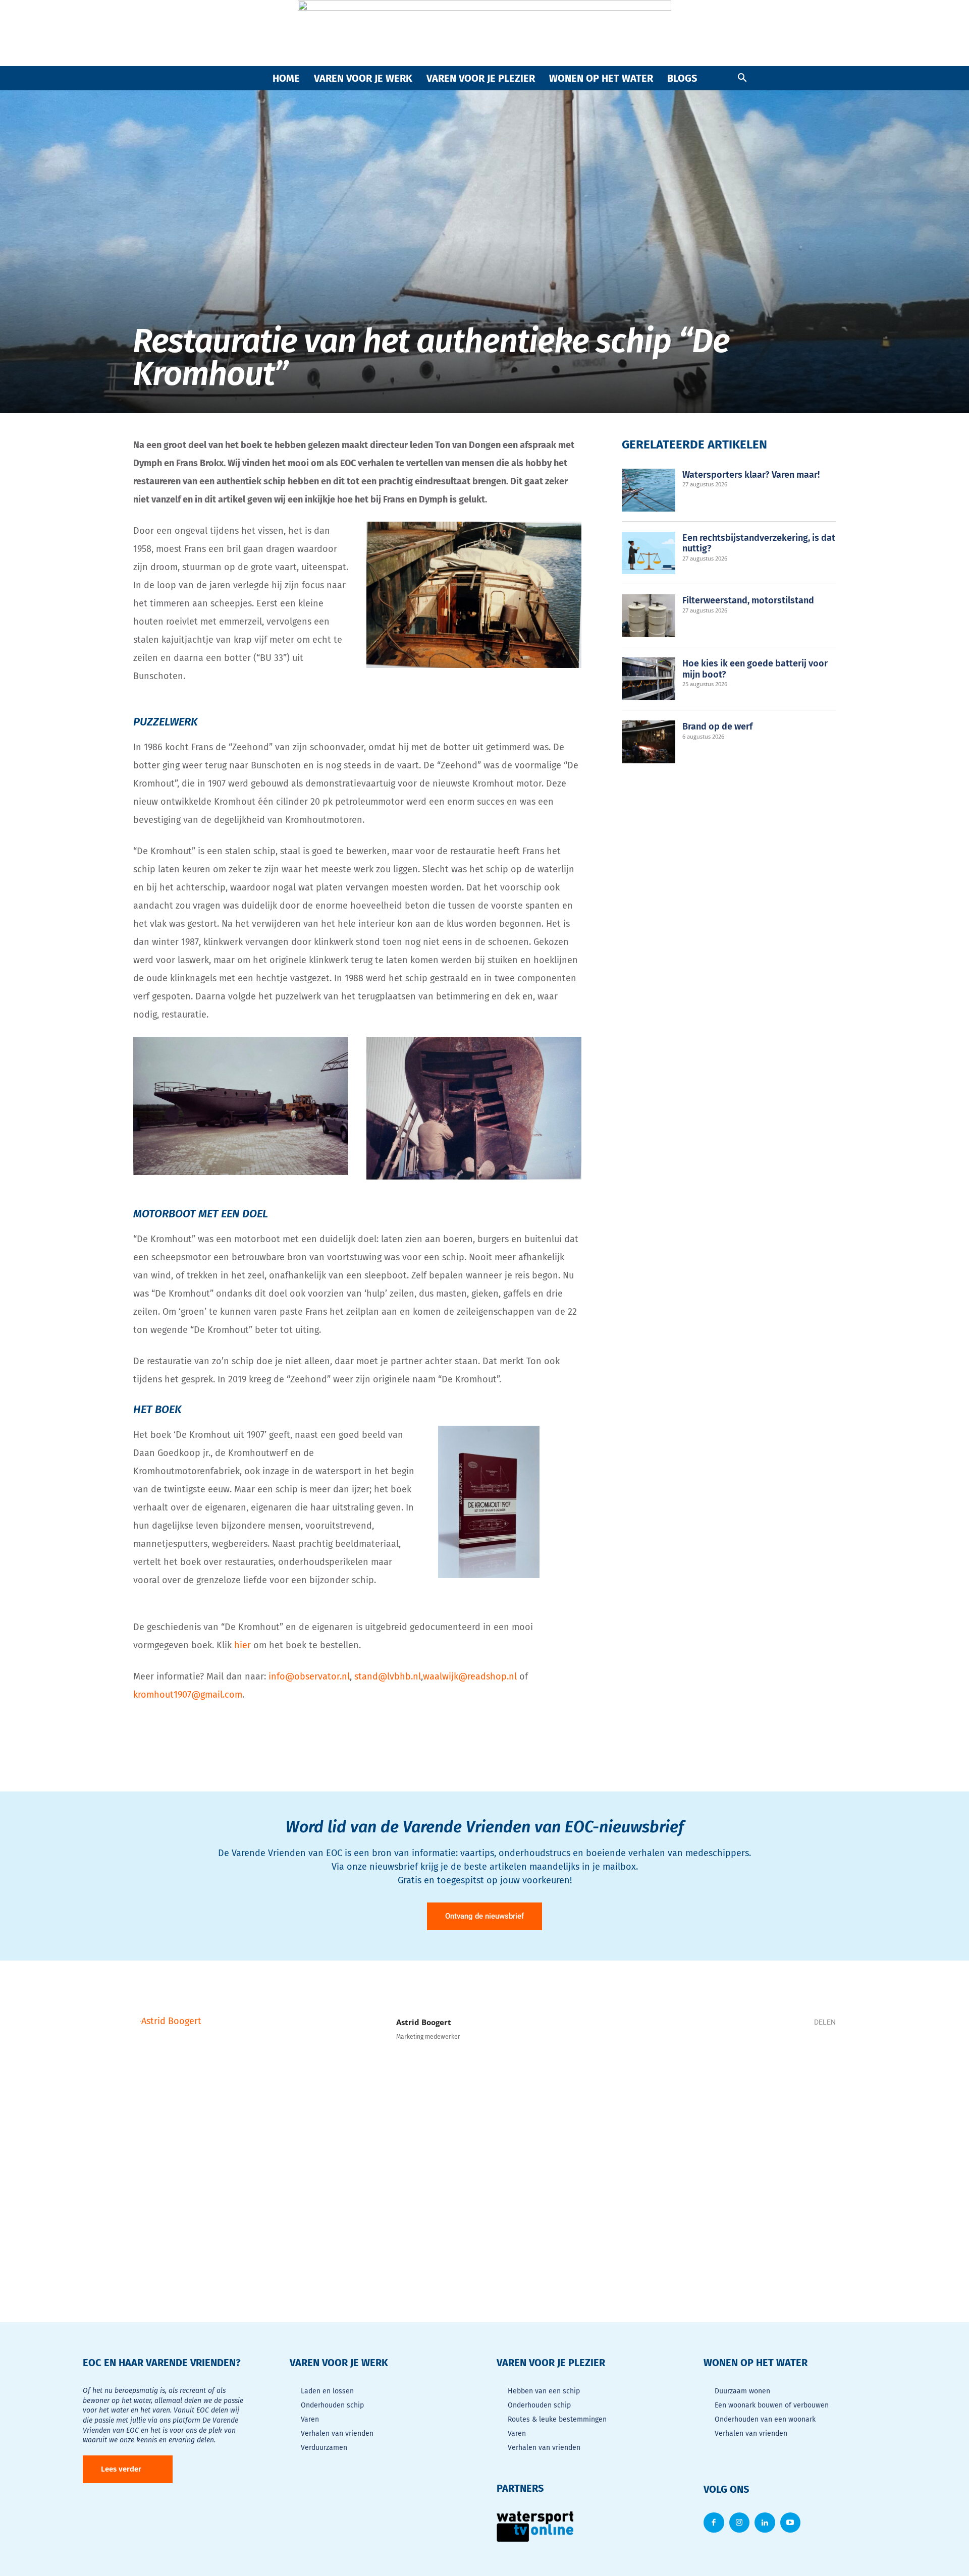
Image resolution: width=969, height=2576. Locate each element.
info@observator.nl (309, 1676)
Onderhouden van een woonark (765, 2419)
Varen (310, 2419)
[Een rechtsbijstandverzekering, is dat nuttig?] (649, 553)
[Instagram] (740, 2523)
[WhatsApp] (759, 2058)
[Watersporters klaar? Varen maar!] (649, 490)
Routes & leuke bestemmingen (557, 2419)
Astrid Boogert (424, 2022)
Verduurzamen (324, 2448)
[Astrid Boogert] (259, 2140)
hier (243, 1645)
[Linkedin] (789, 2058)
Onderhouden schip (332, 2405)
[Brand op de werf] (649, 742)
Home (286, 78)
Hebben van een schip (544, 2391)
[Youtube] (791, 2523)
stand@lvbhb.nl (388, 1676)
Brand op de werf (717, 726)
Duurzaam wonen (742, 2391)
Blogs (682, 78)
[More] (820, 2058)
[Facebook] (729, 2058)
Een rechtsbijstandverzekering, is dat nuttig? (759, 543)
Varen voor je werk (363, 78)
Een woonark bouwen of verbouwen (772, 2405)
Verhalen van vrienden (337, 2433)
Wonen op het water (601, 78)
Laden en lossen (327, 2391)
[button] (742, 78)
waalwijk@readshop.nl (470, 1676)
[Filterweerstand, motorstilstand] (649, 616)
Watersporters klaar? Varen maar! (751, 475)
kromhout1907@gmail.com (188, 1695)
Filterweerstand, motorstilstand (748, 600)
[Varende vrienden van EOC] (484, 33)
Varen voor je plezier (481, 78)
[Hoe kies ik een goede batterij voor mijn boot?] (649, 679)
